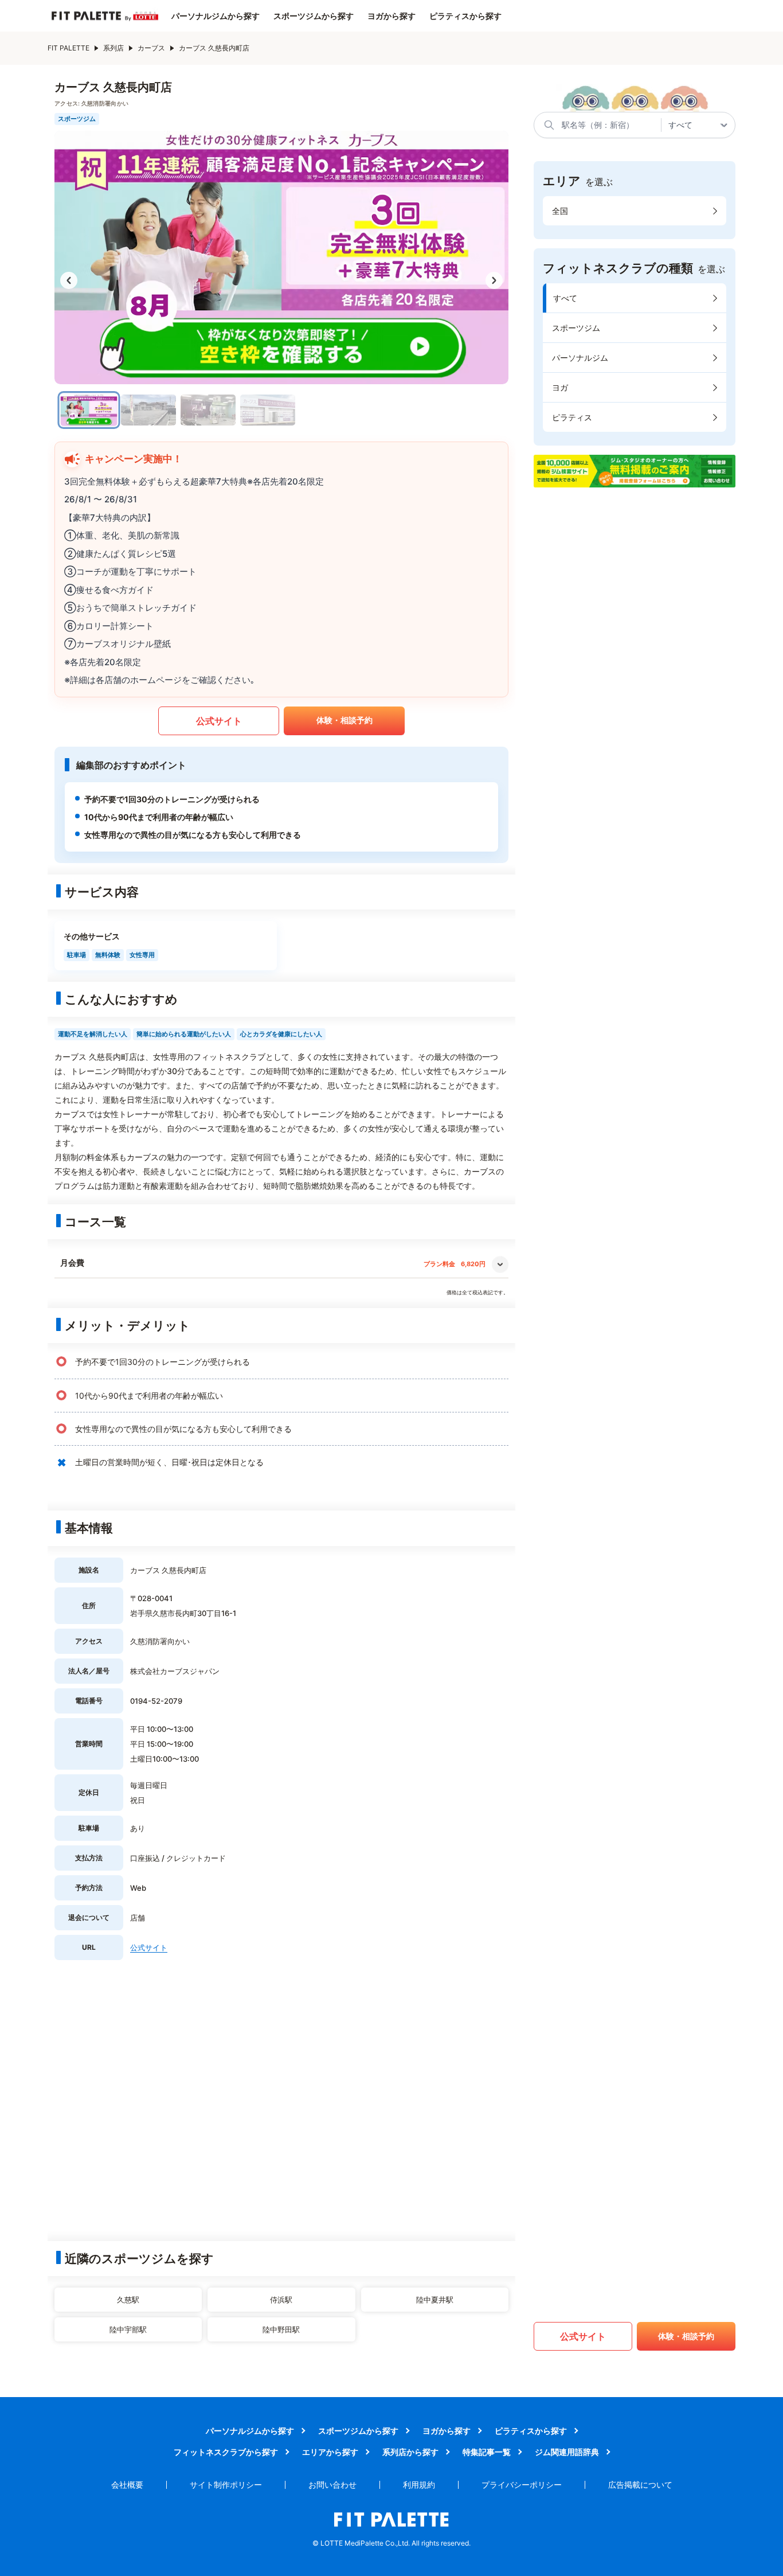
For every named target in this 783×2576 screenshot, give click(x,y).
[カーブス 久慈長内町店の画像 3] (208, 410)
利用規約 (419, 2485)
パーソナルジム (580, 358)
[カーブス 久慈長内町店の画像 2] (148, 410)
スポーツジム (576, 328)
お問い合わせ (332, 2485)
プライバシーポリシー (522, 2485)
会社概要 (127, 2485)
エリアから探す (330, 2452)
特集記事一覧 (487, 2452)
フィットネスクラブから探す (226, 2452)
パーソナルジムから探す (216, 16)
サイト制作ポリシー (226, 2485)
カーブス (151, 48)
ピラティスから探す (465, 16)
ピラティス (572, 417)
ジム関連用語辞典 (567, 2452)
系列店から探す (410, 2452)
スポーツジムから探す (314, 16)
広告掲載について (640, 2485)
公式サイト (219, 721)
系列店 (113, 48)
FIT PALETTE (68, 48)
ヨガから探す (391, 16)
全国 (560, 211)
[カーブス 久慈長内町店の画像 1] (89, 410)
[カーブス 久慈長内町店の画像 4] (268, 410)
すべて (565, 298)
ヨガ (560, 387)
